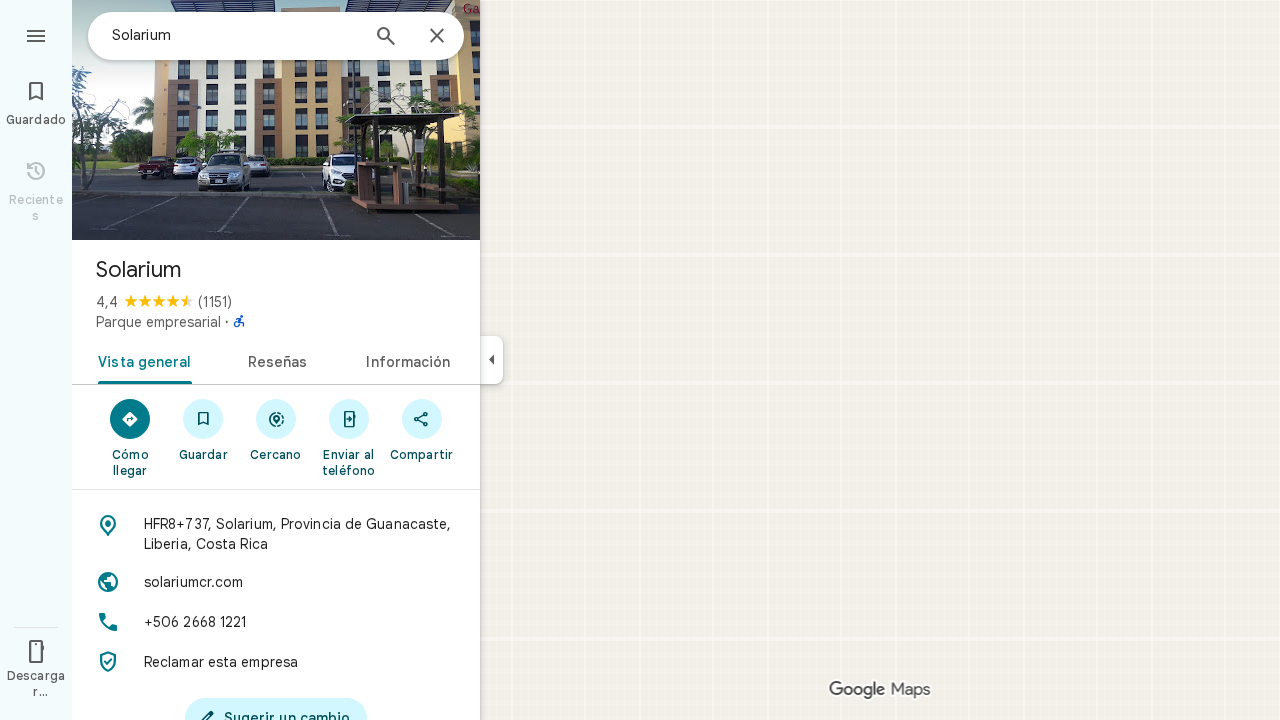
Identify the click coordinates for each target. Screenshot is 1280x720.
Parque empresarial (158, 322)
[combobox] (235, 35)
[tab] (140, 360)
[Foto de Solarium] (276, 120)
